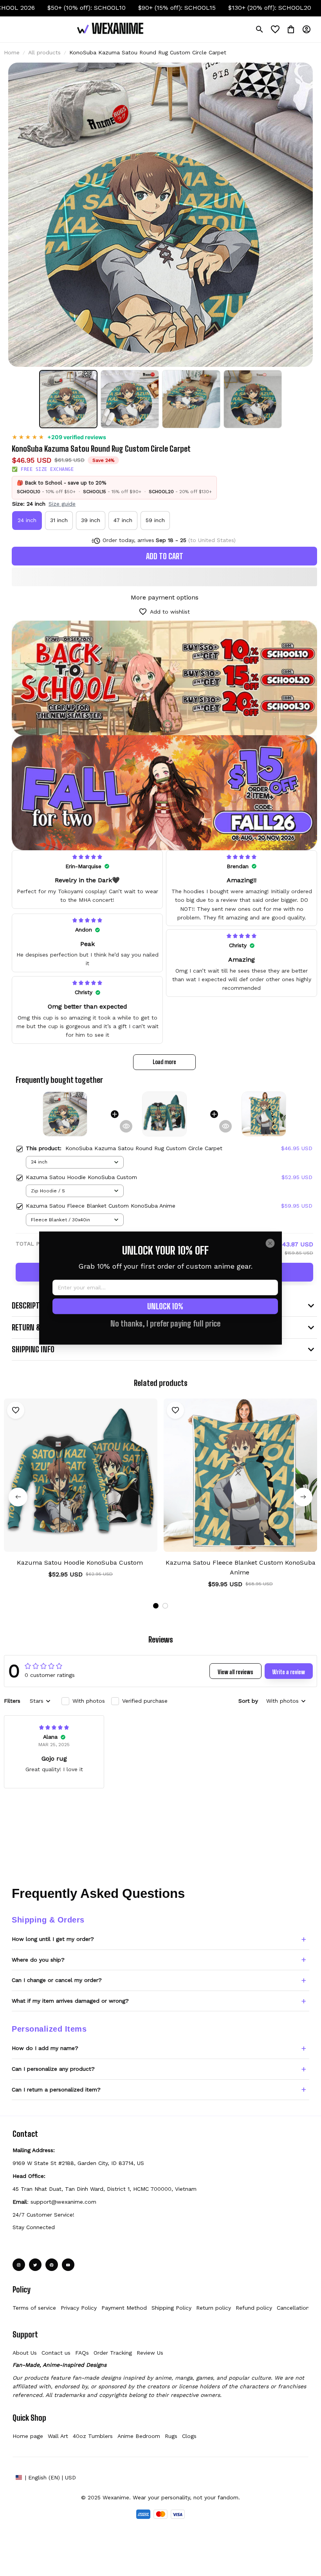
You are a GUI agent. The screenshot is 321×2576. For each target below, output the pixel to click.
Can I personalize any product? (53, 2069)
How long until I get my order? (53, 1939)
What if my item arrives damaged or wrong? (70, 2001)
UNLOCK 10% (165, 1306)
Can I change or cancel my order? (57, 1980)
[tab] (156, 1606)
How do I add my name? (45, 2048)
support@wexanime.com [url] (63, 2202)
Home (12, 52)
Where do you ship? (38, 1960)
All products (44, 52)
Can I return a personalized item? (56, 2090)
